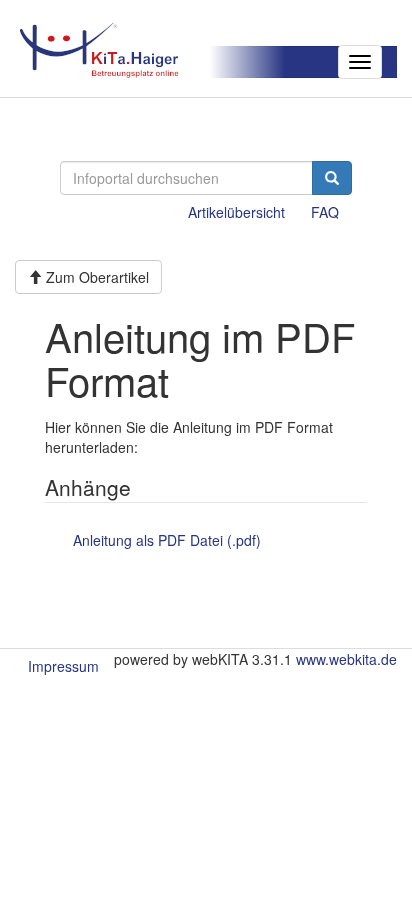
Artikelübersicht (236, 212)
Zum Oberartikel (95, 277)
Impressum (63, 666)
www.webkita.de (346, 659)
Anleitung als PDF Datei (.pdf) (167, 540)
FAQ (325, 212)
